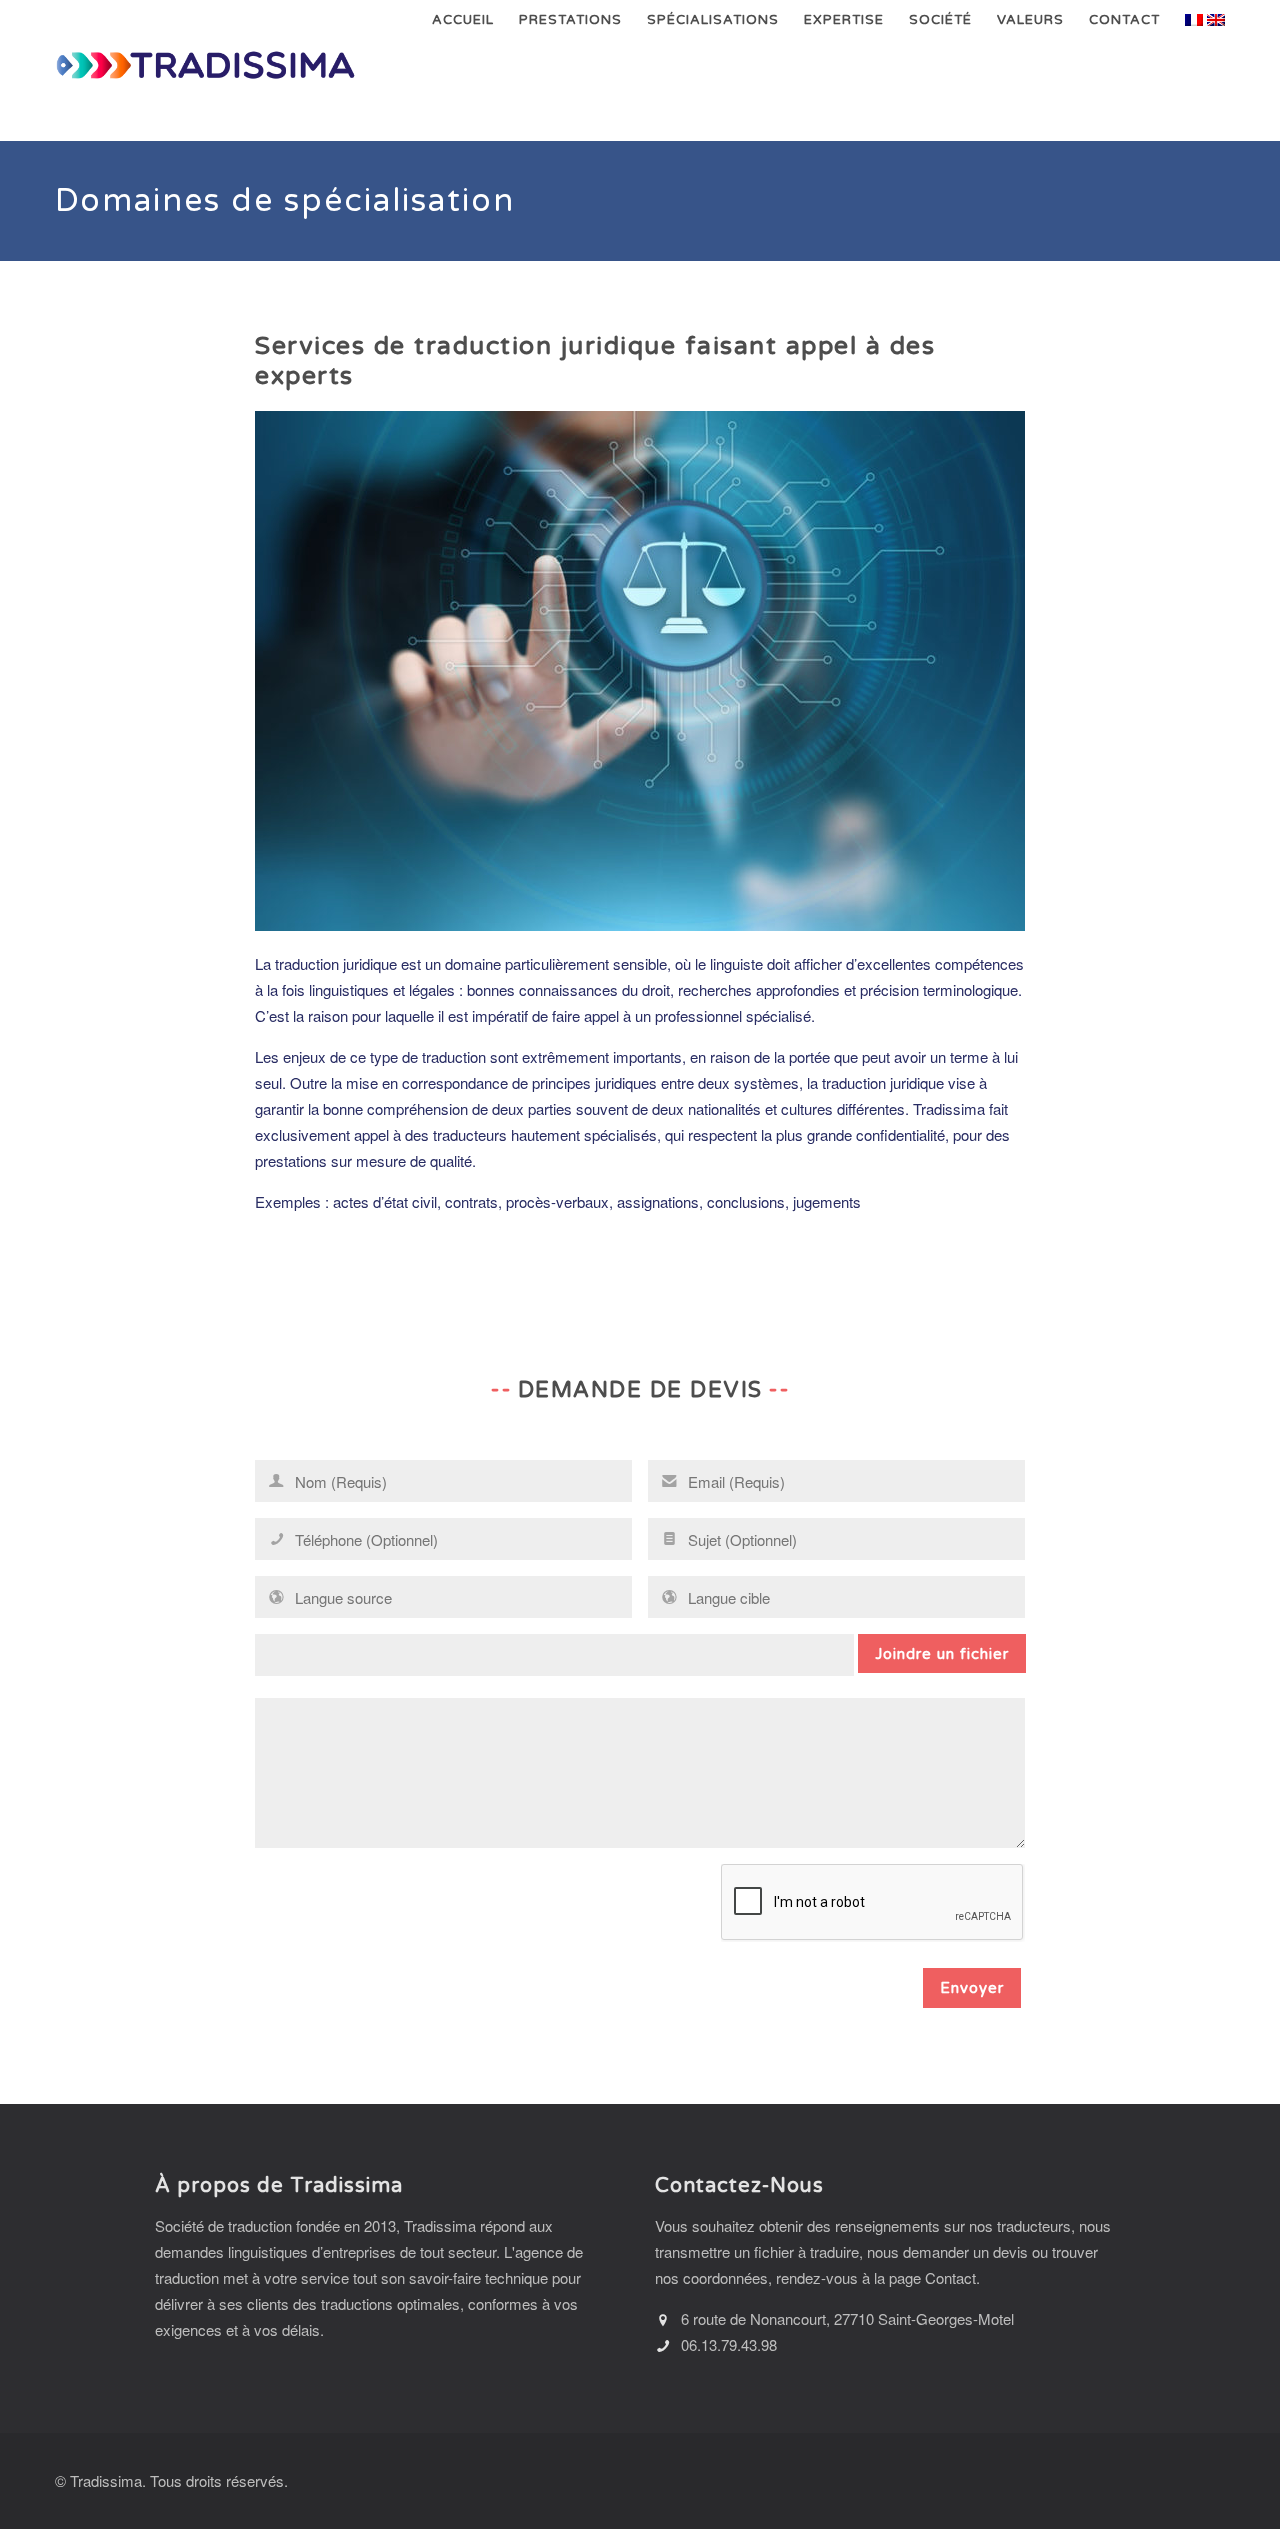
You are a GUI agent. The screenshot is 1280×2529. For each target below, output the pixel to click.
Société (940, 20)
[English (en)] (1216, 17)
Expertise (844, 20)
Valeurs (1030, 20)
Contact (1124, 20)
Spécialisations (713, 20)
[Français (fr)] (1194, 17)
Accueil (463, 20)
